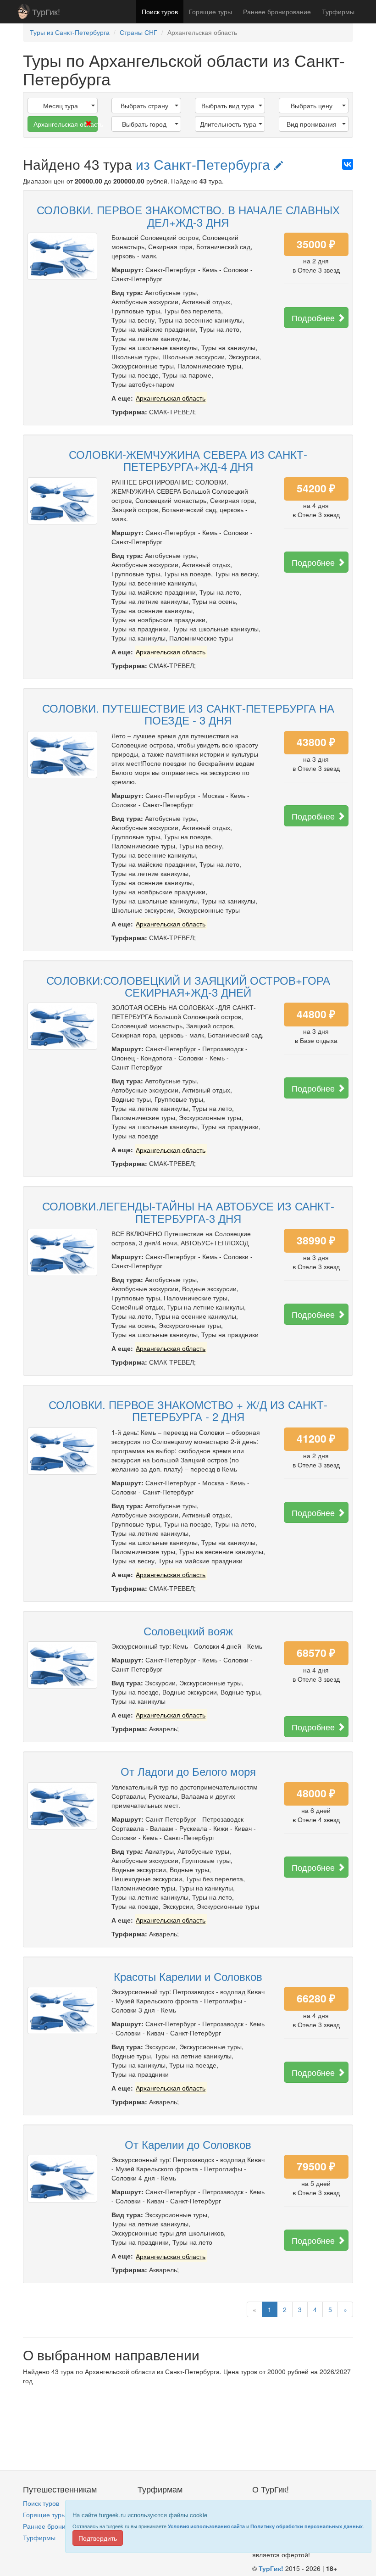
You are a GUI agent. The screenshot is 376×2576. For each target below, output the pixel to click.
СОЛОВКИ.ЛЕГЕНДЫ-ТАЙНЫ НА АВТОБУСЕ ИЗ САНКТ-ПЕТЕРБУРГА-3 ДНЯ (188, 1212)
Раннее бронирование (277, 11)
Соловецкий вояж (188, 1631)
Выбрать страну (144, 106)
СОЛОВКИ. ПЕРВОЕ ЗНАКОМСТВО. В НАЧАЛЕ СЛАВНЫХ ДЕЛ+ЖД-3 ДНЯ (188, 215)
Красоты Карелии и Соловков (188, 1976)
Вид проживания (312, 124)
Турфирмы (338, 11)
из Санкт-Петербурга (205, 164)
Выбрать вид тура (228, 106)
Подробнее (314, 318)
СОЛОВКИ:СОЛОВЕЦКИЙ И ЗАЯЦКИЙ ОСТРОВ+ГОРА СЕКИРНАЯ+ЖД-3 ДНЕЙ (188, 986)
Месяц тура (61, 106)
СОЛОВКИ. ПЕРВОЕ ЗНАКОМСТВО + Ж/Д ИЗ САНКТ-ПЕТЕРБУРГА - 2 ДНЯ (188, 1410)
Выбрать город (144, 124)
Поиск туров (160, 11)
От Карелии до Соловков (188, 2144)
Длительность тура (228, 124)
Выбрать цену (312, 106)
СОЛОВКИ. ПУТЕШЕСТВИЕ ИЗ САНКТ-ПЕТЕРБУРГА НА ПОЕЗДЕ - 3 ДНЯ (188, 714)
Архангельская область (66, 124)
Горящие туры (210, 11)
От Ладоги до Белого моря (188, 1771)
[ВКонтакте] (348, 164)
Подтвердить (98, 2538)
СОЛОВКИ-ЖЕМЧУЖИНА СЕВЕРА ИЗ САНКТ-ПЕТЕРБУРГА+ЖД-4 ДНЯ (188, 460)
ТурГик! (46, 11)
